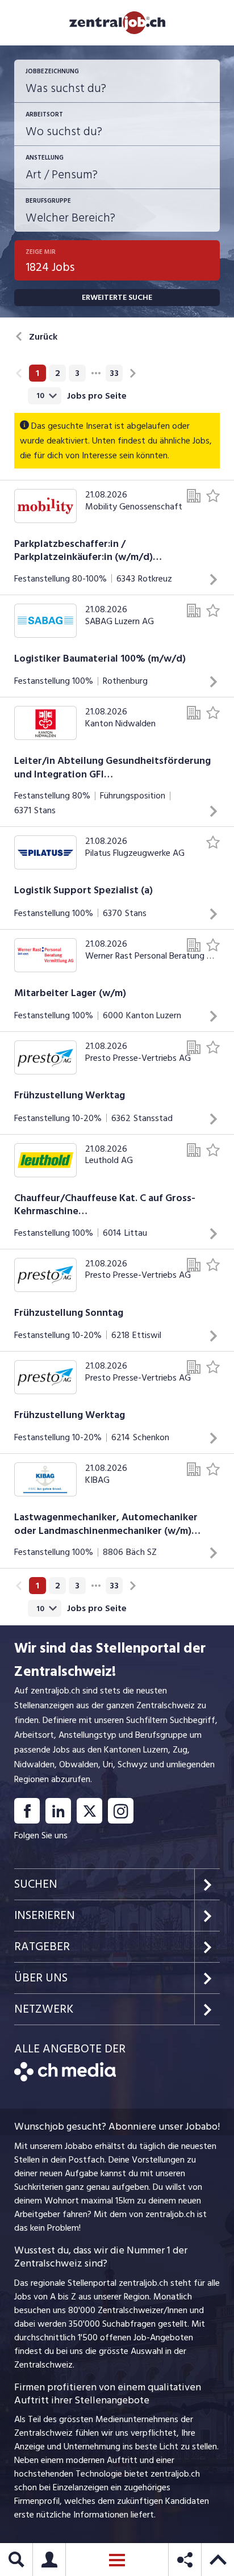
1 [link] (37, 373)
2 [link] (58, 373)
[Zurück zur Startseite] (65, 2079)
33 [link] (114, 373)
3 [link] (77, 373)
